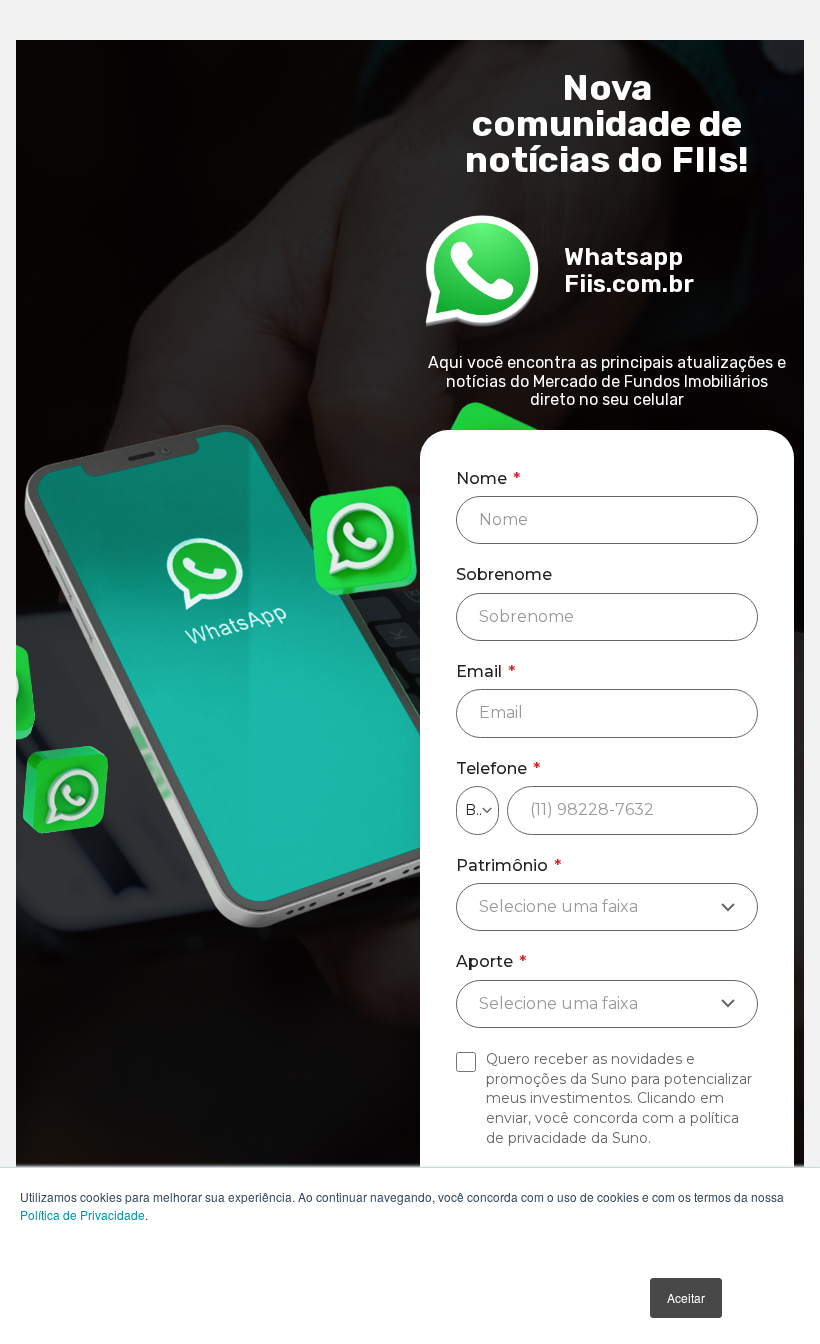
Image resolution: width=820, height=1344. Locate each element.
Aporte (491, 962)
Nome (488, 479)
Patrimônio (508, 866)
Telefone (498, 769)
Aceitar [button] (686, 1297)
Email (485, 672)
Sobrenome (504, 575)
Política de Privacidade (82, 1214)
